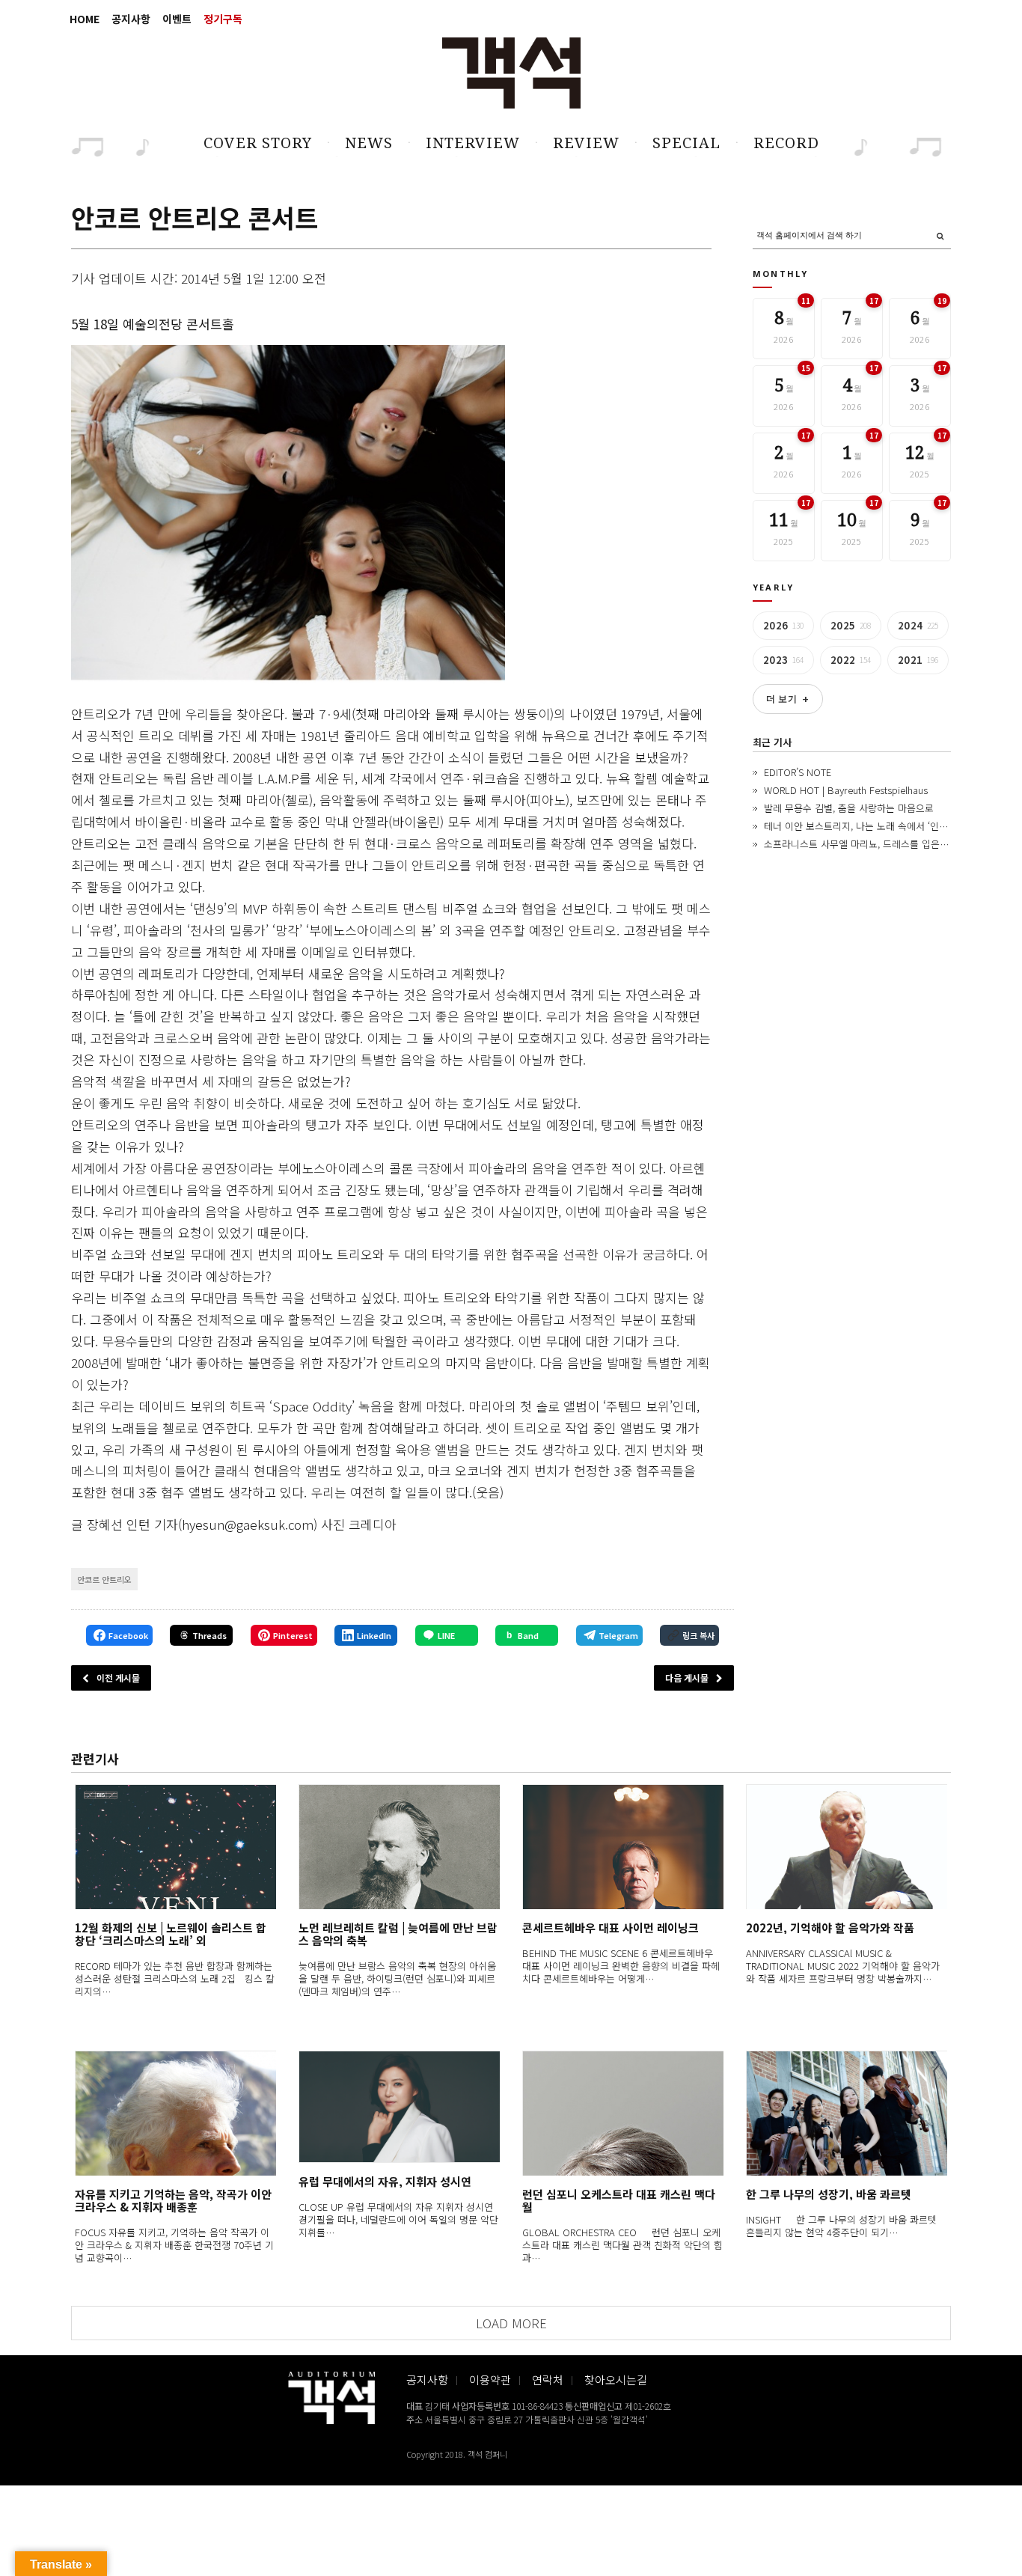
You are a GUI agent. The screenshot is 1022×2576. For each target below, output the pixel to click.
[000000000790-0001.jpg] (288, 515)
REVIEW (586, 143)
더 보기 (788, 699)
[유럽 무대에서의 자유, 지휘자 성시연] (399, 2107)
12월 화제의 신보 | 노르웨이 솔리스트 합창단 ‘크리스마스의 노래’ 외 (171, 1934)
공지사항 (131, 19)
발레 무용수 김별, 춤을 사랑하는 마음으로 (849, 808)
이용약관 (490, 2380)
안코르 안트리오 (104, 1579)
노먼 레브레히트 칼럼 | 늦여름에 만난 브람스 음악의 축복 (398, 1934)
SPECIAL (686, 143)
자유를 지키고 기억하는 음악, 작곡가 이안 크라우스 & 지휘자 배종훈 (173, 2200)
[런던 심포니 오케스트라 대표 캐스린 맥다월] (623, 2113)
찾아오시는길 (616, 2380)
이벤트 (177, 19)
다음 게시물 (687, 1678)
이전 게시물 (118, 1678)
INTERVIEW (473, 143)
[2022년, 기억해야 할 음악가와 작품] (847, 1847)
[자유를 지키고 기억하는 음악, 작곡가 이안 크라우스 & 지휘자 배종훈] (175, 2113)
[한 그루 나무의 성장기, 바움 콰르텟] (847, 2113)
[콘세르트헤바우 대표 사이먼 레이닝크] (623, 1847)
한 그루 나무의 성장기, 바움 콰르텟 (829, 2194)
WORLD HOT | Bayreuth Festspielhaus (846, 790)
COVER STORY (258, 143)
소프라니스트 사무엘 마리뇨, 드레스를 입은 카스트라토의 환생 (891, 844)
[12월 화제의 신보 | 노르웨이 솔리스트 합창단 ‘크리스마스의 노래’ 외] (175, 1847)
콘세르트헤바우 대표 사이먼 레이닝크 (611, 1928)
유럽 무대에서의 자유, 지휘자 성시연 (385, 2181)
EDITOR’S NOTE (798, 772)
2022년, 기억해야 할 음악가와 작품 (830, 1928)
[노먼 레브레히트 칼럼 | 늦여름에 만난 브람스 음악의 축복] (399, 1847)
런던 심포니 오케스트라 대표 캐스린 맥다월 (619, 2200)
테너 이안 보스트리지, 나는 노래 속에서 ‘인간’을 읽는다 (876, 826)
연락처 (548, 2380)
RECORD (786, 143)
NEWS (369, 143)
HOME (85, 19)
